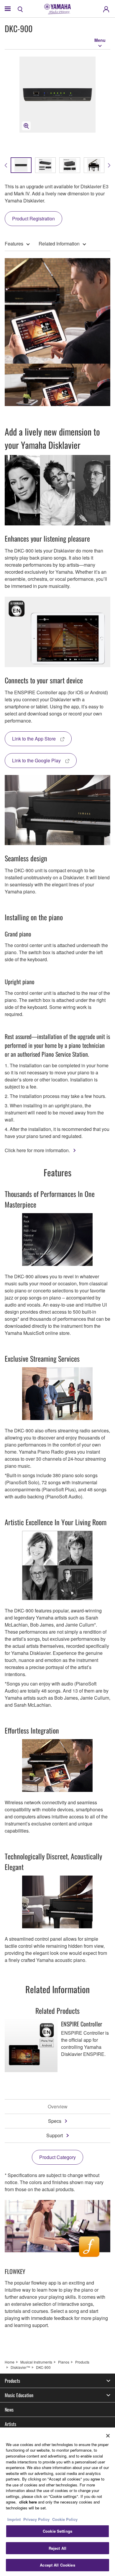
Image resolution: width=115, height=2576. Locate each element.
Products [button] (12, 2381)
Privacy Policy (36, 2519)
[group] (21, 165)
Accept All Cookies (57, 2565)
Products (82, 2362)
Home (10, 2362)
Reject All (57, 2548)
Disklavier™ (20, 2367)
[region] (57, 2502)
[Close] (108, 2436)
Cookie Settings (57, 2531)
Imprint (14, 2519)
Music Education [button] (19, 2395)
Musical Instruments (36, 2362)
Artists (10, 2424)
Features (14, 244)
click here (28, 2502)
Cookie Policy (65, 2519)
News (9, 2410)
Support (55, 2135)
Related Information (59, 244)
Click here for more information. (37, 1150)
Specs (55, 2121)
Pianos (64, 2362)
